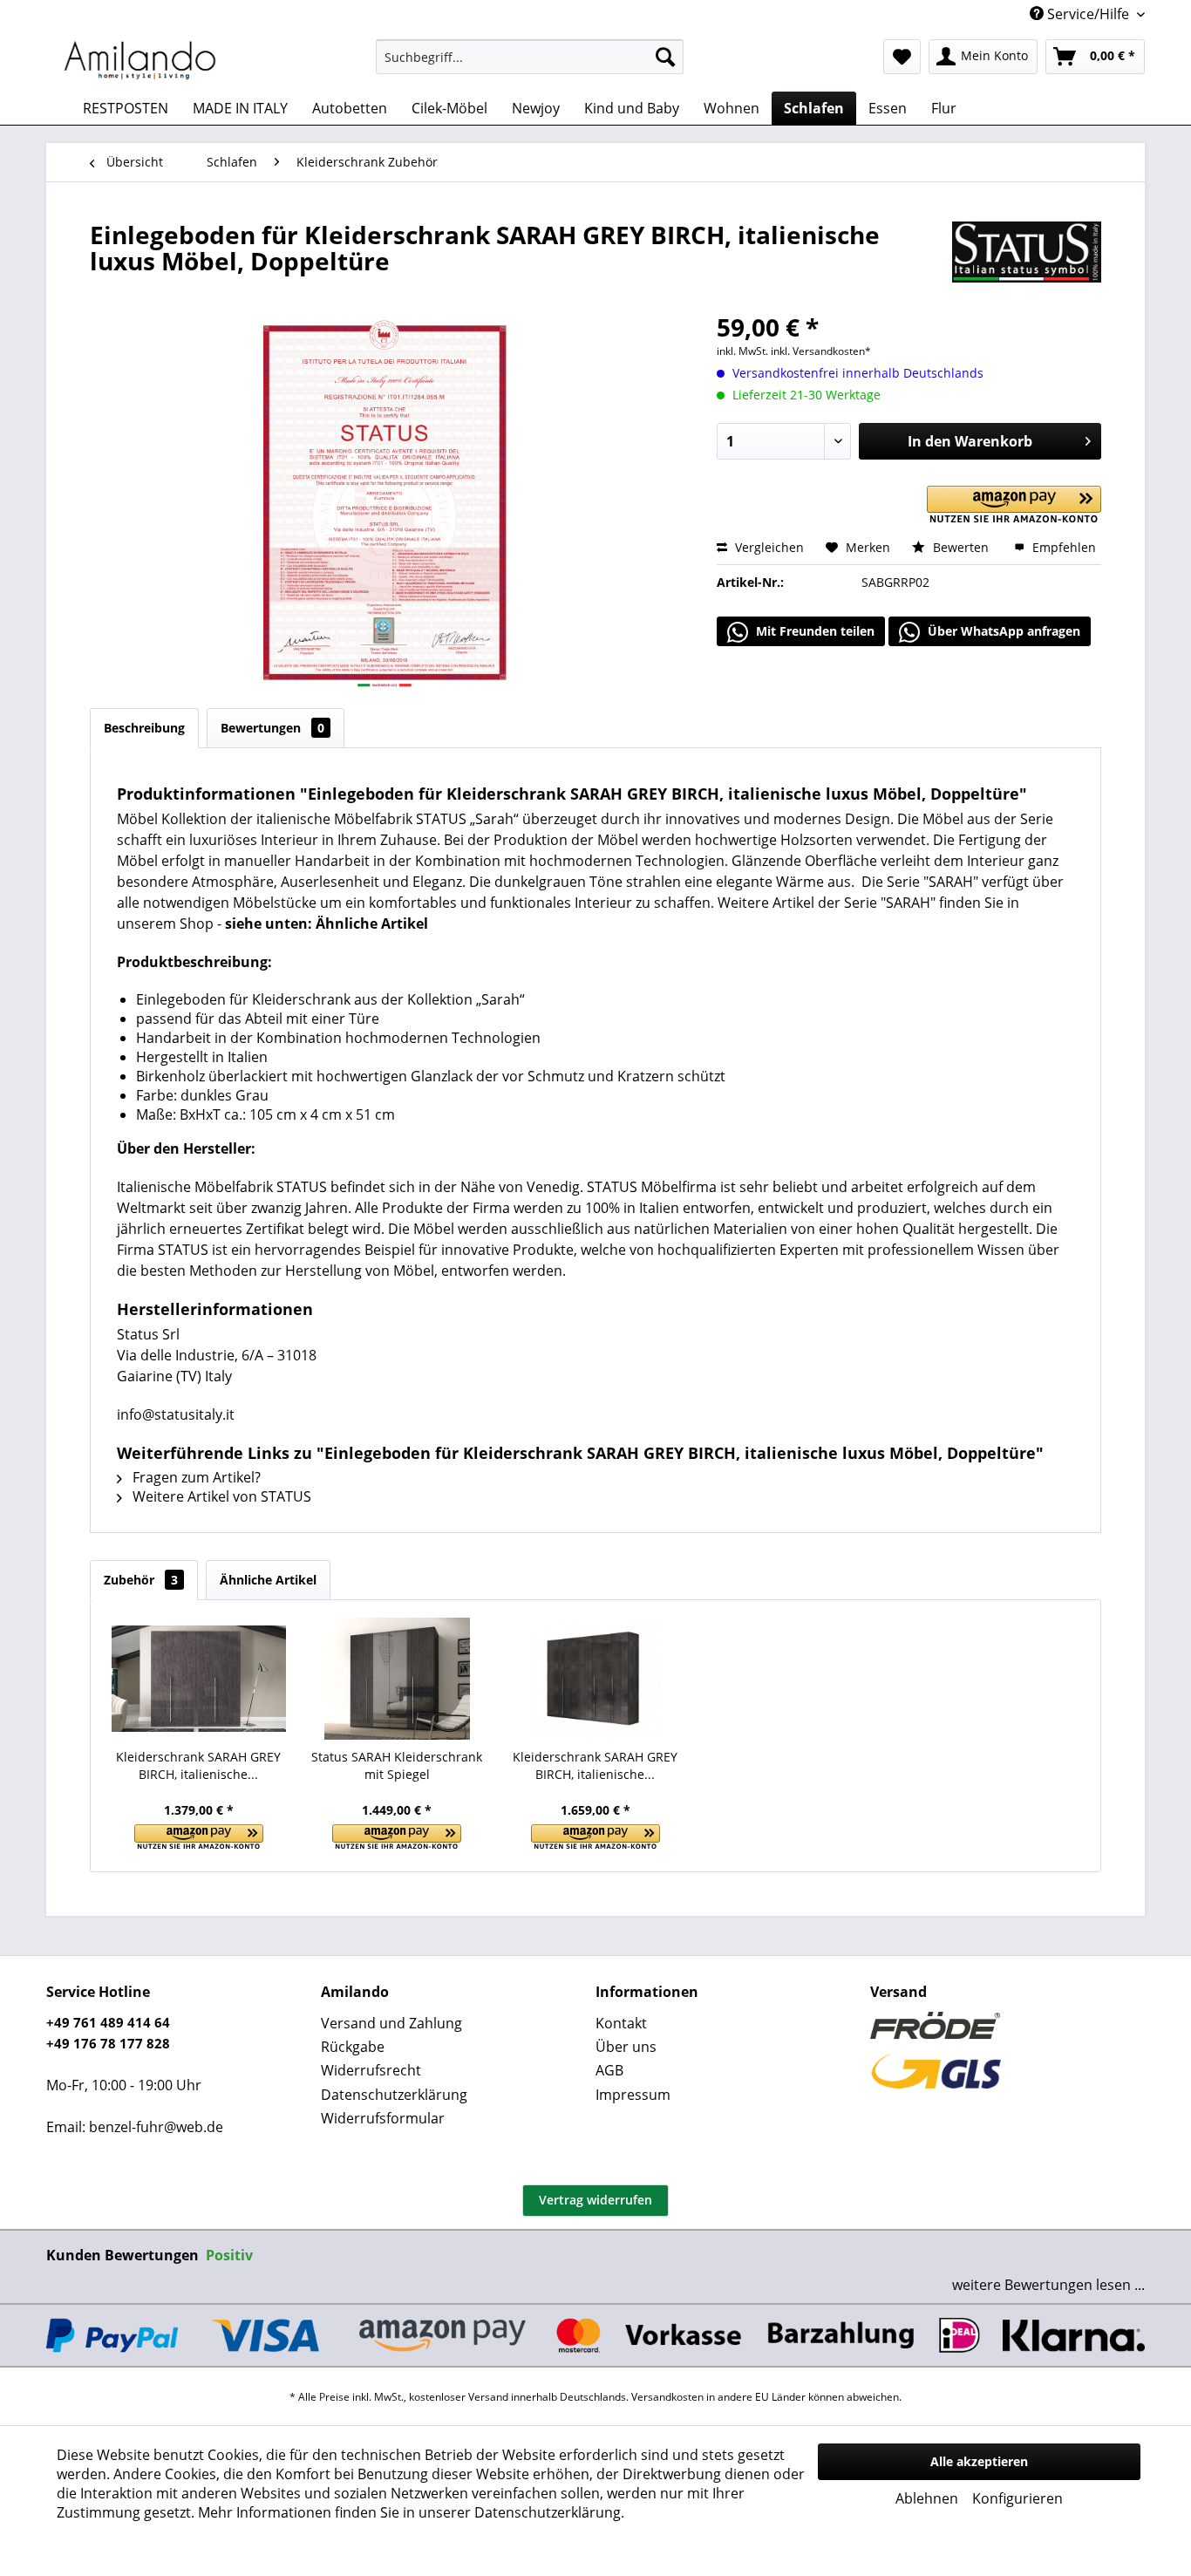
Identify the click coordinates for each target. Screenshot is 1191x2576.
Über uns (626, 2047)
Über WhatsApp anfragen (1002, 631)
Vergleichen (768, 547)
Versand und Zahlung (391, 2023)
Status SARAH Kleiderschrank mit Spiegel (397, 1765)
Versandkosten (667, 2397)
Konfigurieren (1017, 2498)
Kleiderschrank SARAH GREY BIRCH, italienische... (198, 1765)
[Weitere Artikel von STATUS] (1027, 252)
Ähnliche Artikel (268, 1580)
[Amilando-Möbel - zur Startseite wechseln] (140, 61)
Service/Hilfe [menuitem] (1088, 14)
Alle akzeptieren (979, 2461)
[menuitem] (530, 57)
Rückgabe (353, 2047)
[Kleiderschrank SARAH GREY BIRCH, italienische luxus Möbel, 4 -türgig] (199, 1679)
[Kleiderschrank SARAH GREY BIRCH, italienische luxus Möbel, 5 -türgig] (595, 1679)
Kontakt (621, 2023)
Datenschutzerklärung (394, 2095)
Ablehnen (927, 2498)
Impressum (633, 2095)
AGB (609, 2070)
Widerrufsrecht (371, 2070)
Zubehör (141, 1580)
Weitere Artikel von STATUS (220, 1496)
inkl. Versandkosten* (821, 351)
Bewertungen (272, 728)
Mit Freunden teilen (813, 631)
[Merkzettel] (902, 57)
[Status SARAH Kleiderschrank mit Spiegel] (398, 1679)
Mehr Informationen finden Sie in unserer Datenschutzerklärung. (411, 2512)
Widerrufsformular (383, 2118)
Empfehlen (1062, 547)
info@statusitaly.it (176, 1414)
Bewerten (961, 547)
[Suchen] (665, 57)
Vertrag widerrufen (595, 2200)
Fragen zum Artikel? (195, 1477)
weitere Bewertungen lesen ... (1048, 2285)
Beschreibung (144, 728)
